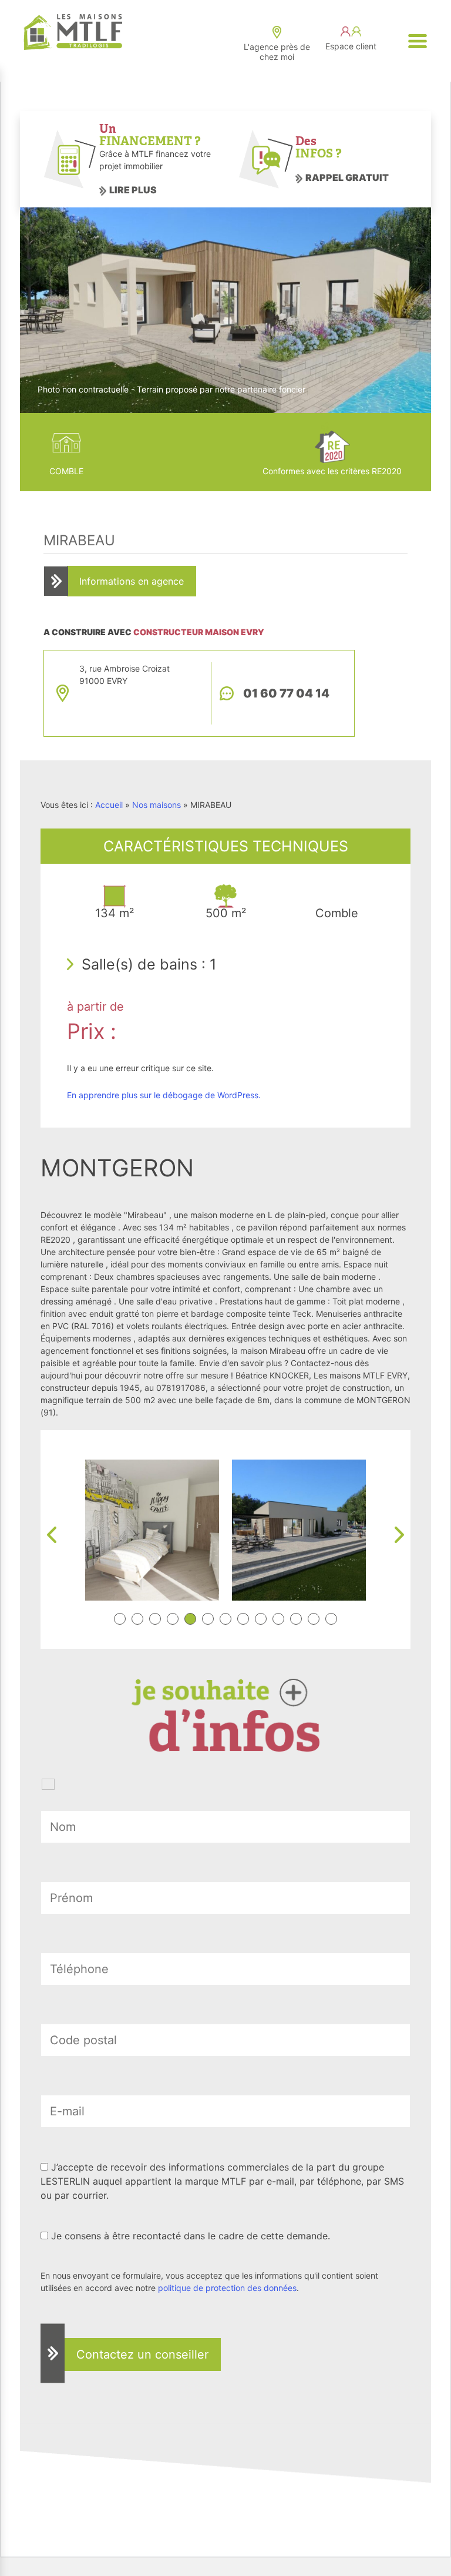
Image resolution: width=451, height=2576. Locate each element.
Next (399, 1535)
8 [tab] (243, 1619)
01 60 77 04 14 (286, 693)
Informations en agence (132, 581)
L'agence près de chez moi (277, 52)
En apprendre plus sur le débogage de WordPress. (164, 1095)
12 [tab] (314, 1619)
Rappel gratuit (347, 177)
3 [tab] (155, 1619)
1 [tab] (120, 1619)
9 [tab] (261, 1619)
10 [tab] (278, 1619)
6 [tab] (208, 1619)
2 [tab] (137, 1619)
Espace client (351, 46)
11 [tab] (296, 1619)
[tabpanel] (152, 1530)
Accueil (109, 805)
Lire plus (133, 190)
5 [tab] (190, 1619)
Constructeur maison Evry (199, 632)
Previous (52, 1535)
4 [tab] (173, 1619)
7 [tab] (225, 1619)
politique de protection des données (227, 2288)
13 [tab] (331, 1619)
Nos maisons (156, 805)
